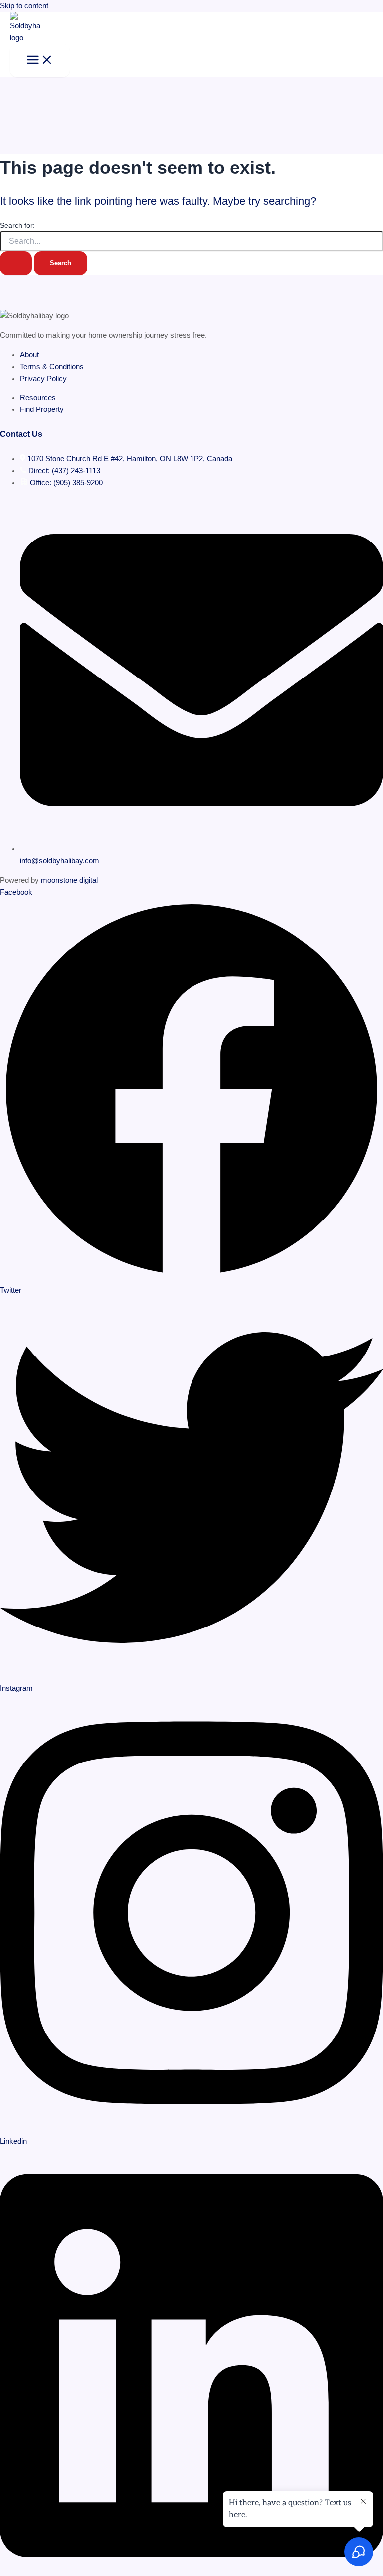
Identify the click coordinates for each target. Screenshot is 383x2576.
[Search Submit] (16, 263)
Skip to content (24, 6)
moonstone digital (69, 880)
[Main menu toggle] (40, 61)
